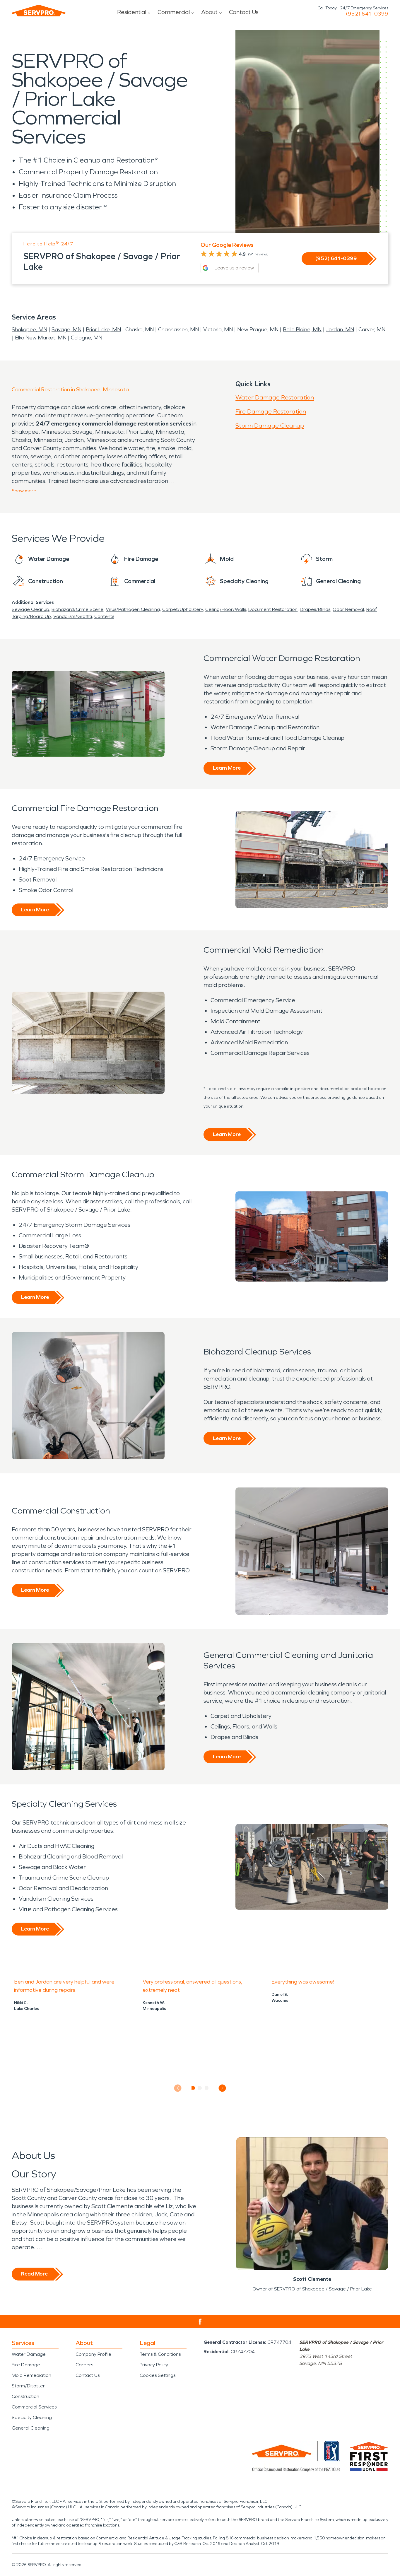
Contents (104, 616)
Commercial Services (34, 2407)
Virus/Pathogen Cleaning (133, 609)
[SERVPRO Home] (39, 11)
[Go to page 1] (193, 2088)
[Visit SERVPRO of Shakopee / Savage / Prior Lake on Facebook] (200, 2322)
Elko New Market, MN (41, 338)
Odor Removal (348, 609)
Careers (84, 2365)
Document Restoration (273, 609)
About (209, 12)
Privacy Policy (154, 2365)
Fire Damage (26, 2365)
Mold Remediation (31, 2375)
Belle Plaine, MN (302, 329)
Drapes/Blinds (315, 609)
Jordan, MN (340, 329)
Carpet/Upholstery (183, 609)
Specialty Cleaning (32, 2417)
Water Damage (29, 2354)
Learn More (227, 768)
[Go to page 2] (200, 2088)
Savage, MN (66, 329)
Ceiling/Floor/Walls (226, 609)
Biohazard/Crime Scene (77, 609)
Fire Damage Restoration (271, 411)
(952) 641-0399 (367, 14)
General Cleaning (31, 2428)
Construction (25, 2396)
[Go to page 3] (207, 2088)
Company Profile (93, 2354)
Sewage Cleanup (30, 609)
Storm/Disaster (28, 2386)
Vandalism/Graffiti (73, 616)
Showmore (24, 491)
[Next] (222, 2088)
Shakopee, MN (29, 329)
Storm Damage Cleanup (270, 426)
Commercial (174, 12)
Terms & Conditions (160, 2354)
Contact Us (244, 12)
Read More (34, 2274)
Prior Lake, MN (103, 329)
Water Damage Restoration (275, 397)
